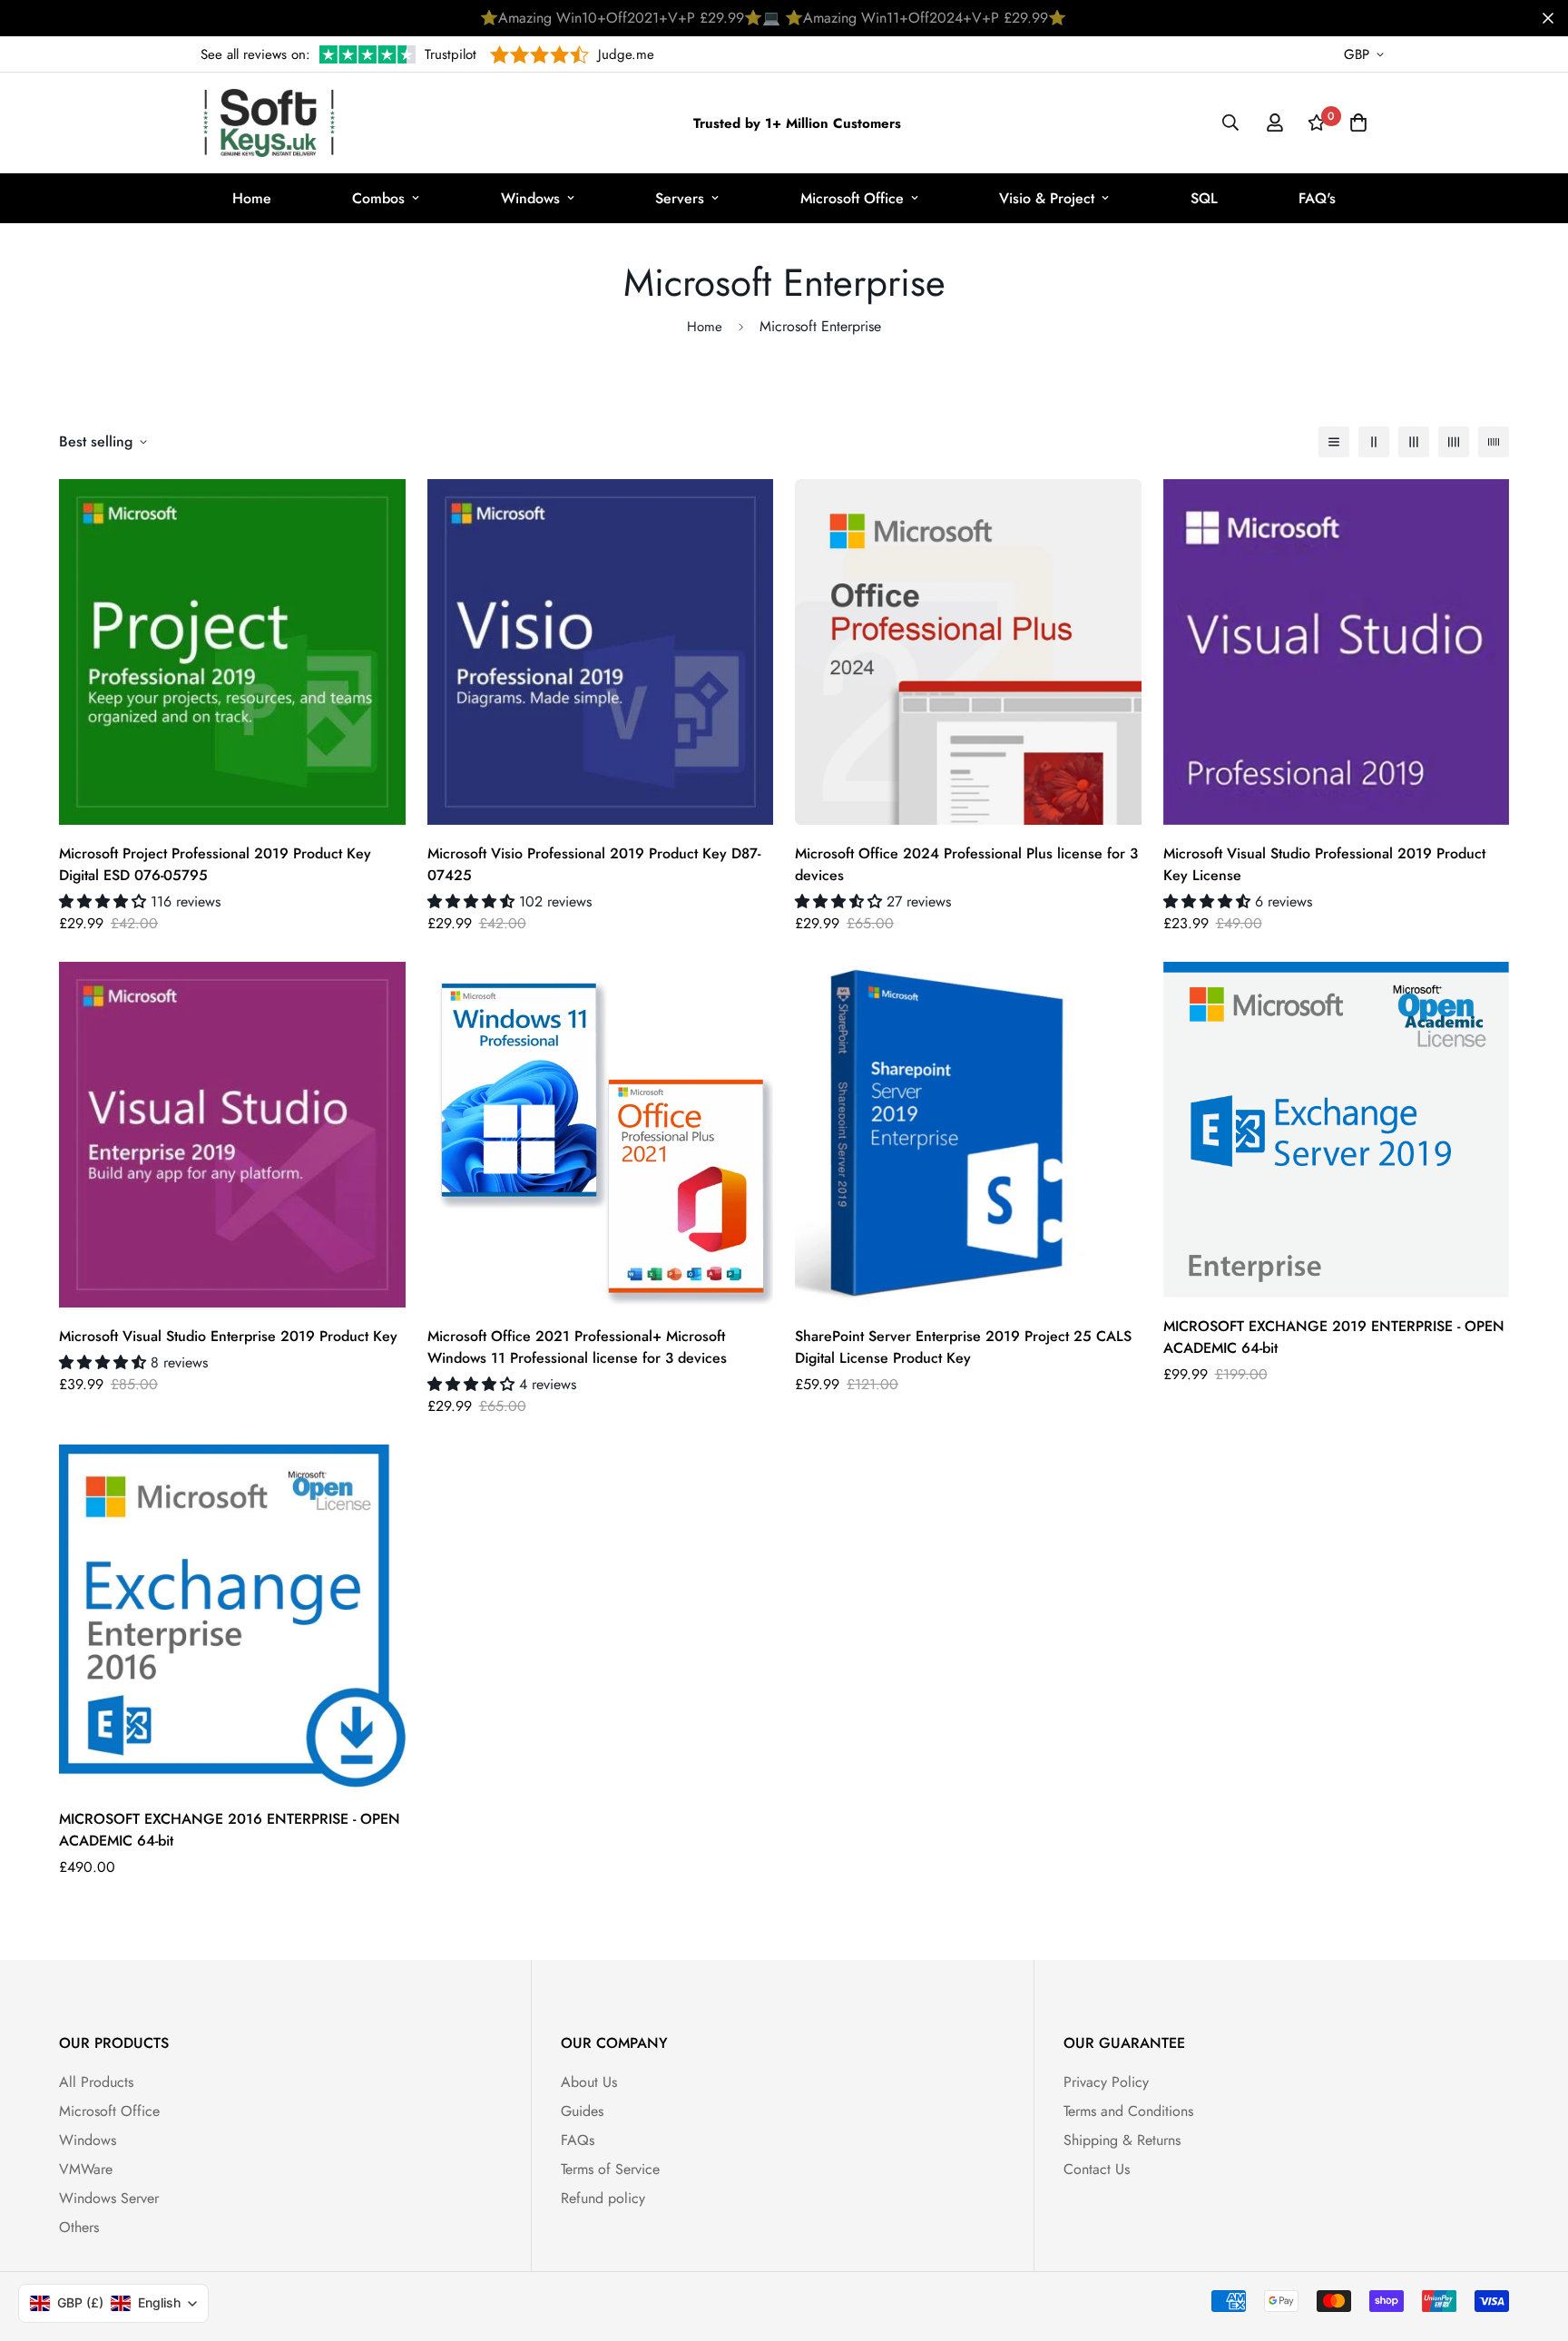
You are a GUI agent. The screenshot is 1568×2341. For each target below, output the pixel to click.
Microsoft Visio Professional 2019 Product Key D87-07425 (594, 864)
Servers (680, 198)
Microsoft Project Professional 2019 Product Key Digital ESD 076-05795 (215, 864)
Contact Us (1097, 2169)
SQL (1204, 198)
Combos (378, 198)
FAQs (578, 2140)
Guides (582, 2111)
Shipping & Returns (1122, 2140)
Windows (530, 198)
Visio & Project (1047, 198)
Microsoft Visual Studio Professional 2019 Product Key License (1324, 864)
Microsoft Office (852, 198)
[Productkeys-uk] (269, 123)
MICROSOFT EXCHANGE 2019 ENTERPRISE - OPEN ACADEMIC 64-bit (1334, 1337)
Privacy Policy (1106, 2082)
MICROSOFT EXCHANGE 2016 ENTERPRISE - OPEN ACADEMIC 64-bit (230, 1830)
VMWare (86, 2169)
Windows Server (109, 2198)
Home (252, 198)
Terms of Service (610, 2169)
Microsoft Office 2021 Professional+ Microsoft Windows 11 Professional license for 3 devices (577, 1347)
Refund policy (603, 2198)
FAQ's (1317, 198)
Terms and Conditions (1128, 2111)
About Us (589, 2082)
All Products (96, 2082)
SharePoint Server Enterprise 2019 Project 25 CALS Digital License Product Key (963, 1347)
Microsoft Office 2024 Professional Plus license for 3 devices (966, 864)
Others (79, 2227)
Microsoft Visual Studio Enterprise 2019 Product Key (228, 1336)
